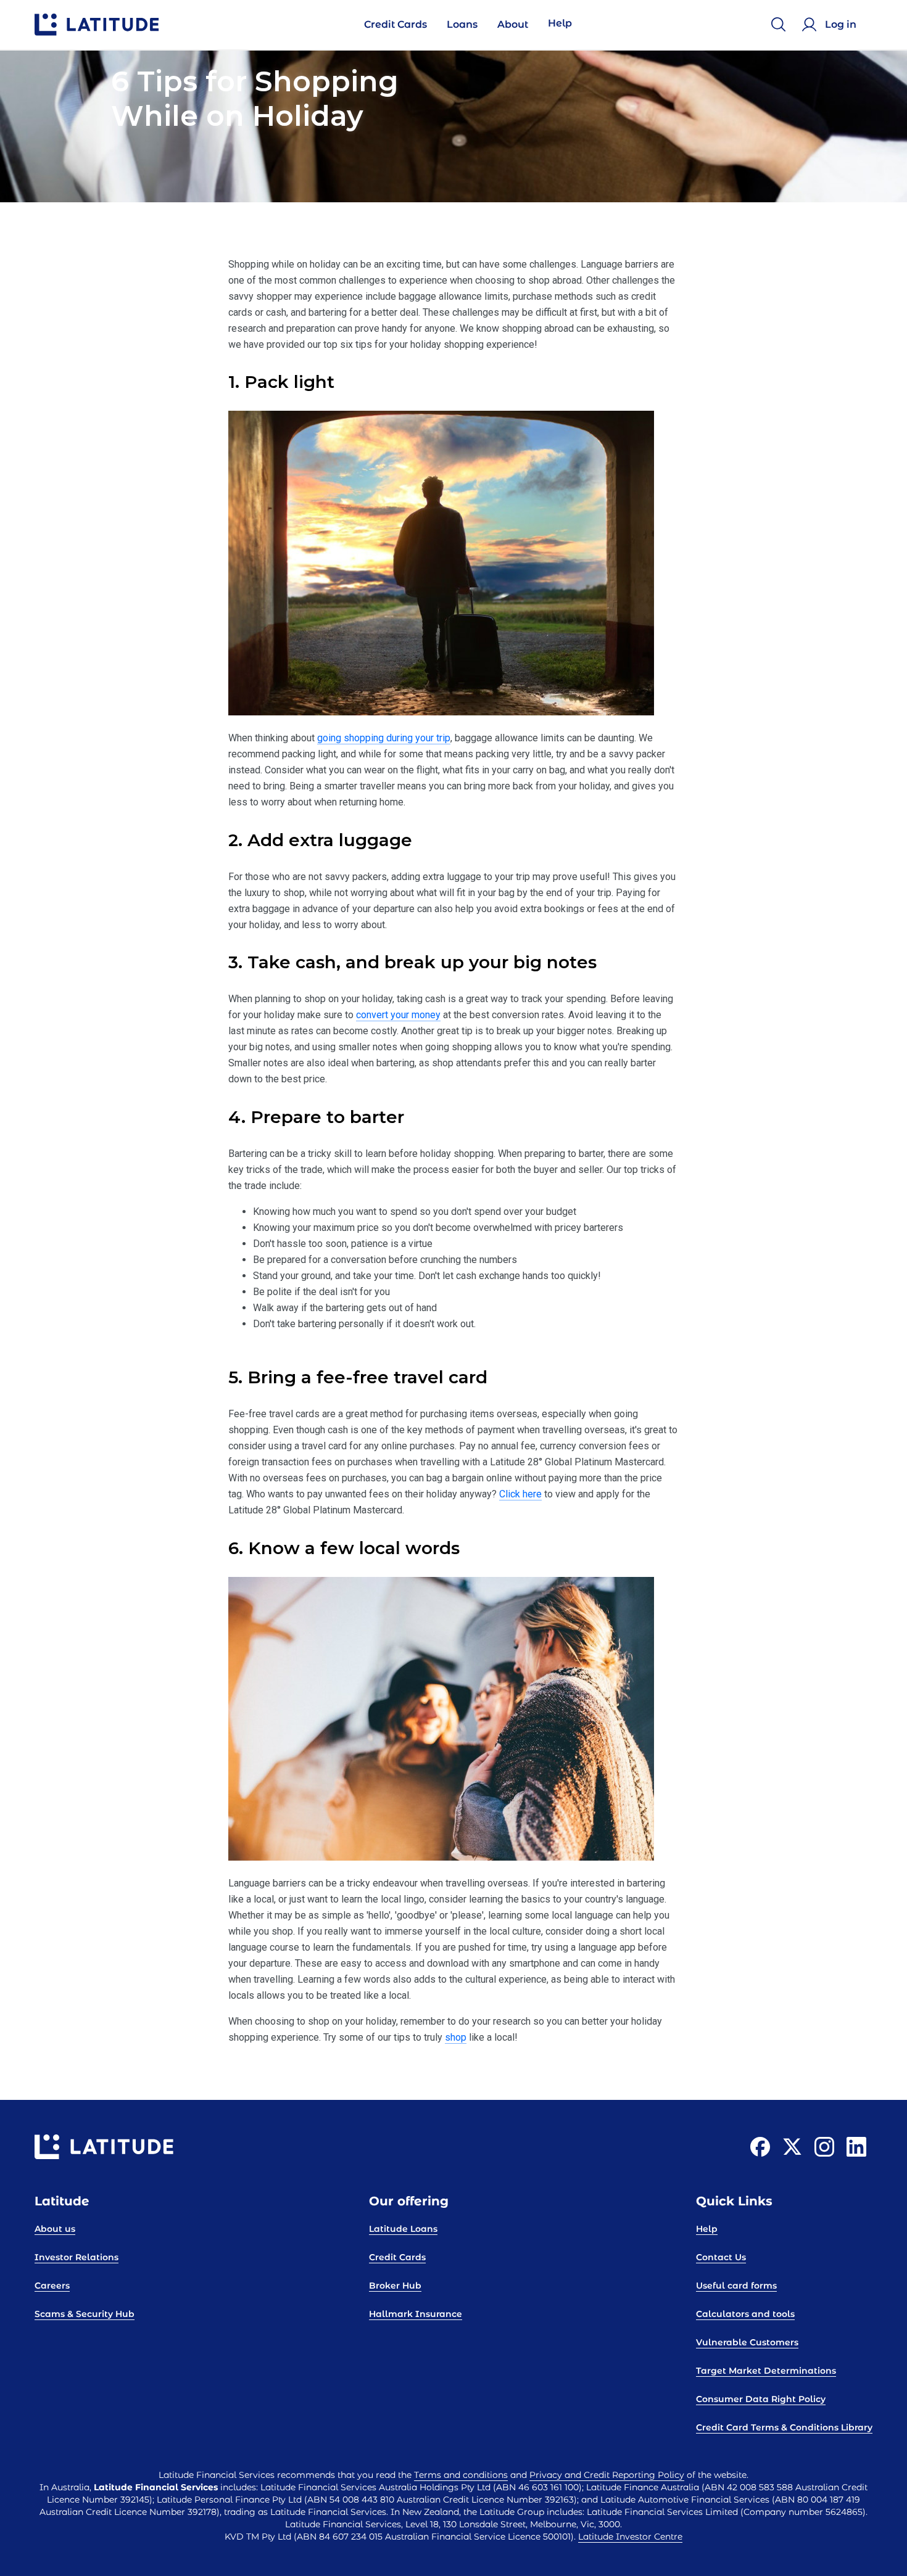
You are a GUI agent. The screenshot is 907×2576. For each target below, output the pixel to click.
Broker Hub (395, 2286)
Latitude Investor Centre (630, 2537)
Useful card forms (736, 2286)
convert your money (398, 1015)
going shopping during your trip (384, 738)
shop (456, 2037)
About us (55, 2229)
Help (707, 2229)
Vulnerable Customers (747, 2342)
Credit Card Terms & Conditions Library (784, 2427)
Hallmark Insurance (416, 2314)
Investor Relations (77, 2257)
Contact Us (721, 2257)
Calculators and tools (745, 2314)
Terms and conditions (461, 2475)
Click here (520, 1494)
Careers (52, 2286)
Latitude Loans (403, 2229)
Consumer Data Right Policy (761, 2399)
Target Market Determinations (766, 2371)
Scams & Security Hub (85, 2314)
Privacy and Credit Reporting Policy (607, 2475)
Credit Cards (397, 2257)
